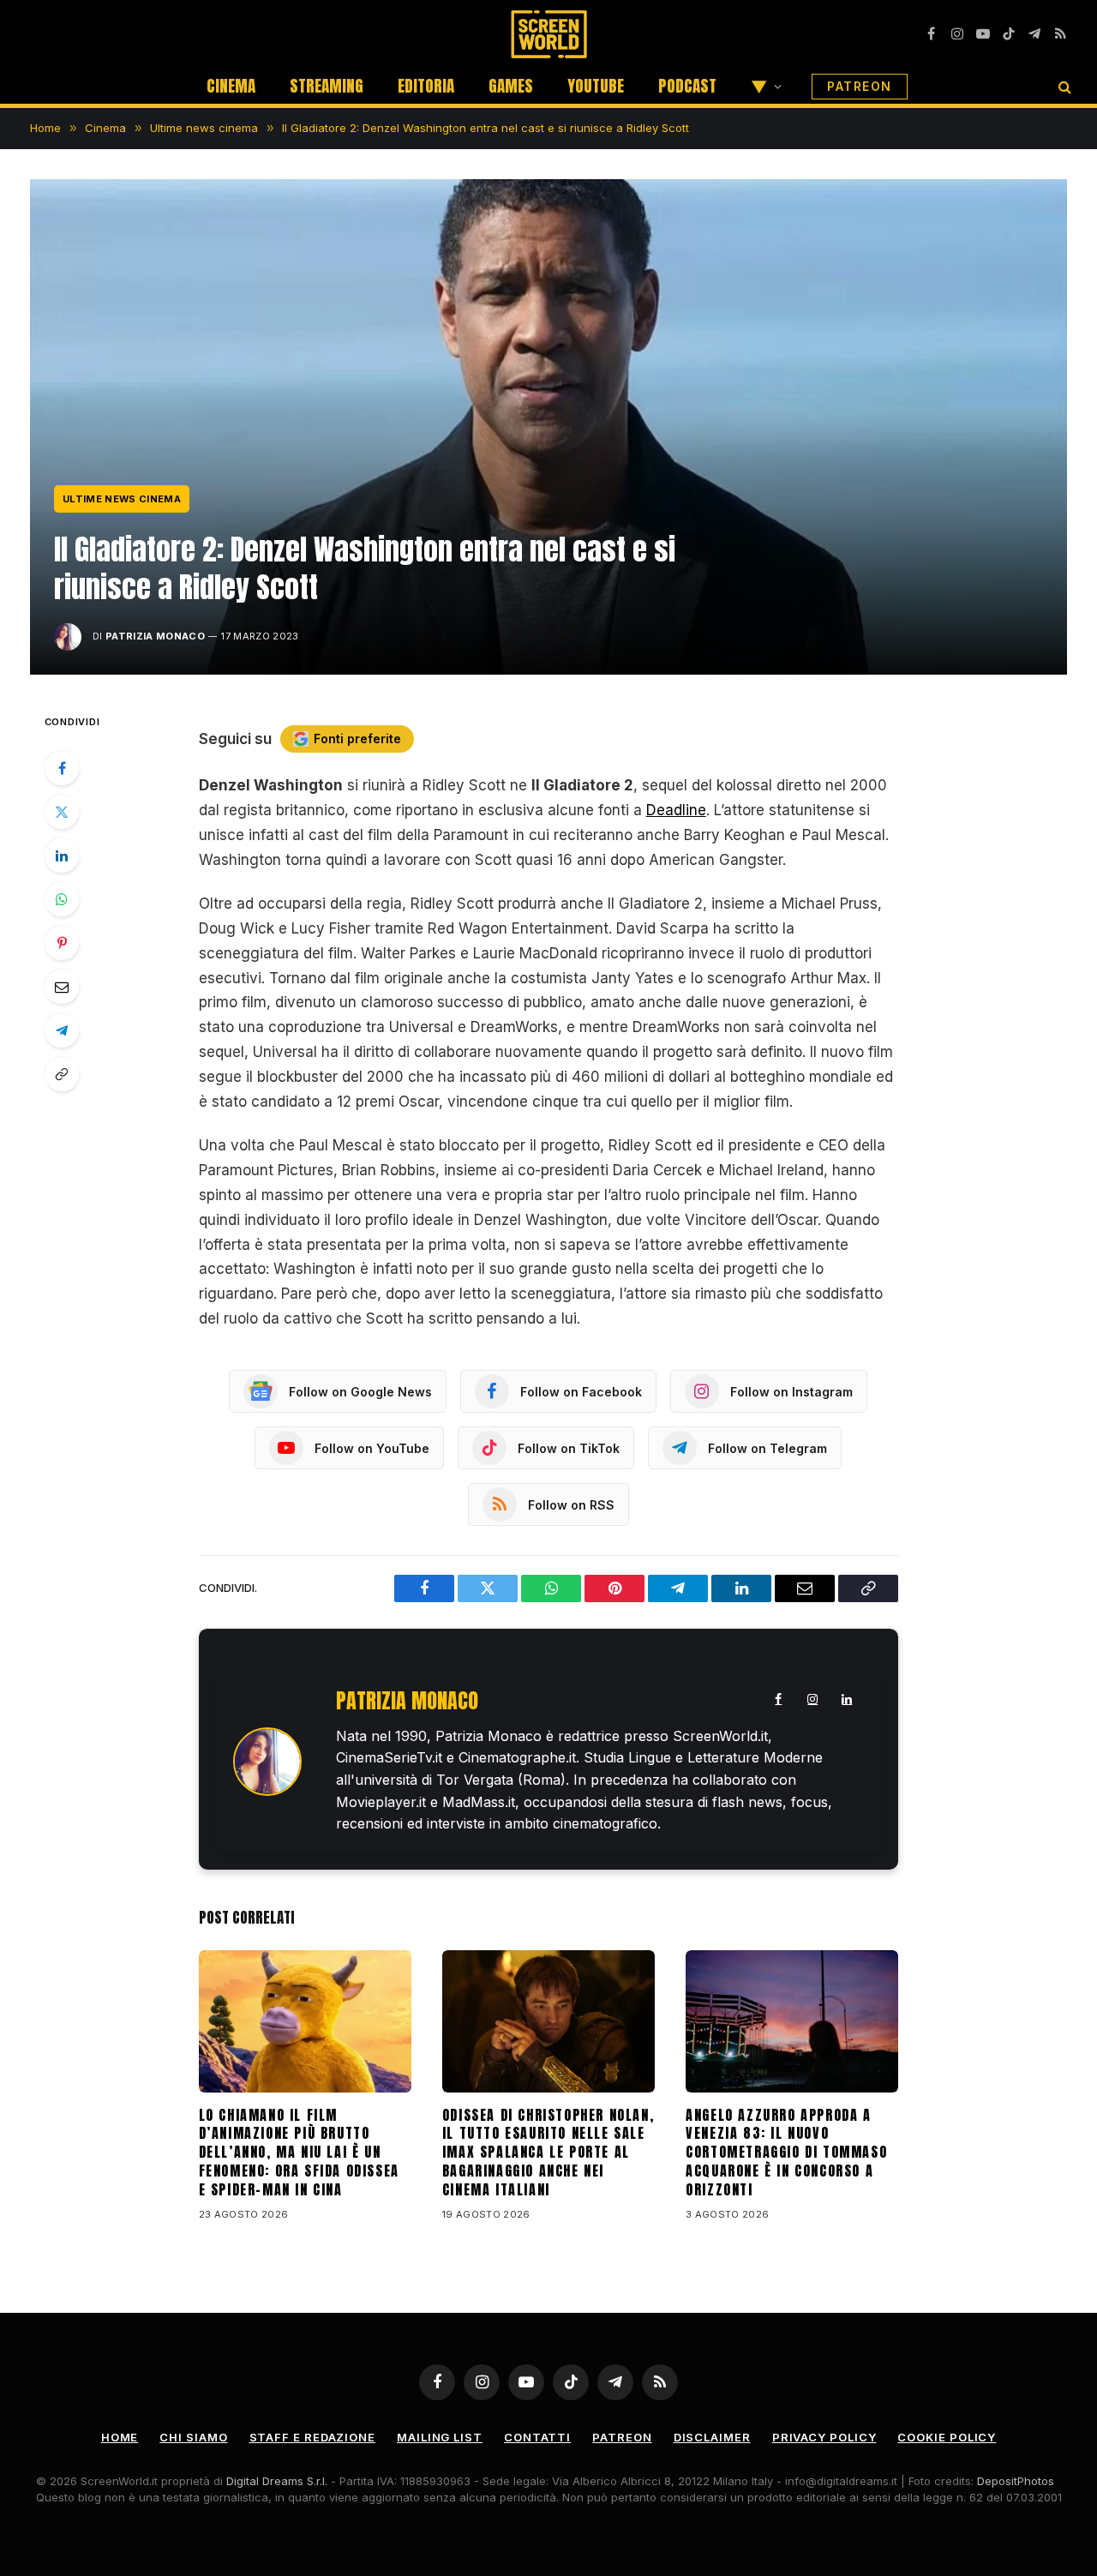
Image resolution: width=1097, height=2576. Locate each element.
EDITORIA (426, 86)
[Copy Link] (62, 1074)
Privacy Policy (824, 2437)
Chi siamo (193, 2437)
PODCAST (687, 86)
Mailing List (440, 2437)
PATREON (860, 86)
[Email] (62, 987)
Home (120, 2437)
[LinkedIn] (62, 856)
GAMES (511, 86)
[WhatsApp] (62, 899)
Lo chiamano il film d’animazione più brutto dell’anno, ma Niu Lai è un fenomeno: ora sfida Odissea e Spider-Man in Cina (299, 2153)
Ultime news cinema (122, 499)
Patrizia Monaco (155, 636)
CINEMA (231, 86)
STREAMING (327, 86)
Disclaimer (712, 2437)
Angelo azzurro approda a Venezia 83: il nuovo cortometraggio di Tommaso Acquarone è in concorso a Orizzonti (786, 2153)
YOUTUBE (596, 86)
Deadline (676, 810)
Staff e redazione (312, 2437)
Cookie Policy (947, 2437)
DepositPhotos (1016, 2481)
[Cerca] (1063, 86)
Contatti (537, 2437)
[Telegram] (62, 1030)
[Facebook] (62, 768)
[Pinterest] (62, 943)
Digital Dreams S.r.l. (277, 2481)
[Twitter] (62, 812)
